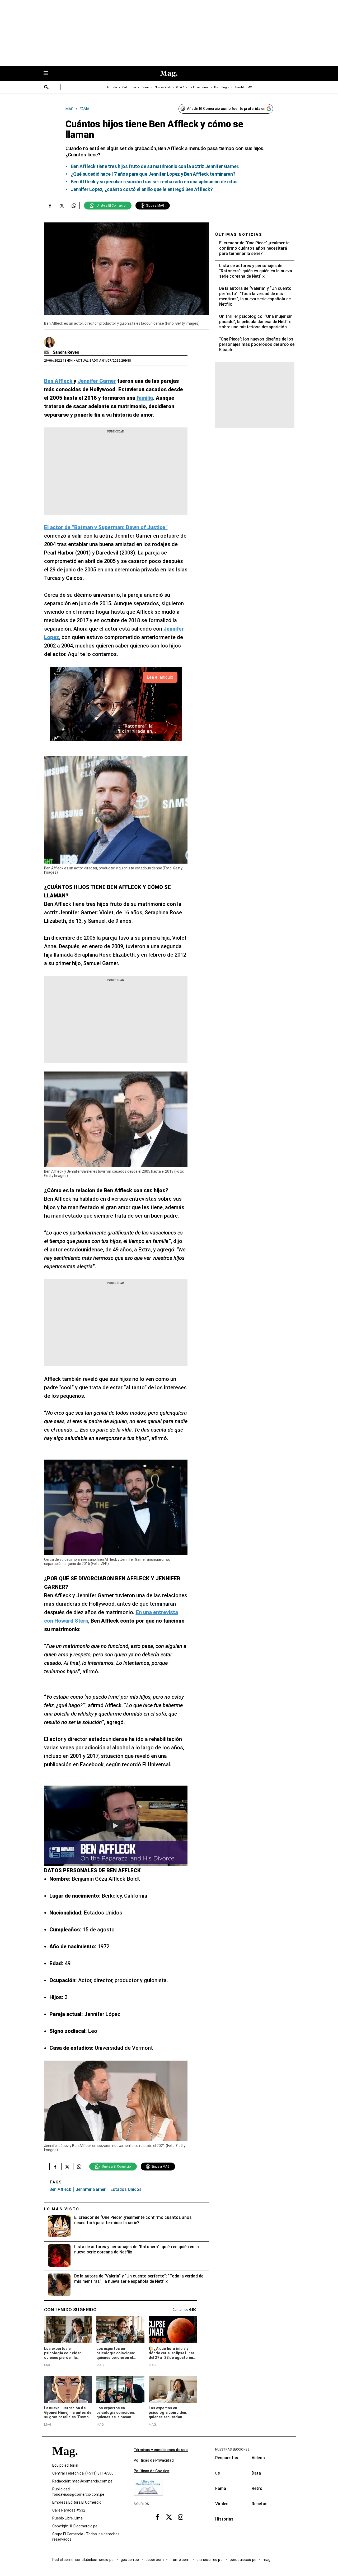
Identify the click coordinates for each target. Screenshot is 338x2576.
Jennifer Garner (91, 2189)
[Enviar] (46, 88)
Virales (222, 2504)
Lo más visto (62, 2209)
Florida (112, 87)
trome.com (180, 2560)
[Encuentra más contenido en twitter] (62, 206)
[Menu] (49, 74)
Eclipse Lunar (199, 87)
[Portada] (65, 2461)
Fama (221, 2488)
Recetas (260, 2504)
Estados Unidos (126, 2189)
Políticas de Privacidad (154, 2460)
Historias (224, 2519)
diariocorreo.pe (210, 2560)
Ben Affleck (60, 2189)
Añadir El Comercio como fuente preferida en (226, 109)
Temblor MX (243, 87)
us (218, 2473)
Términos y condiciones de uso (161, 2450)
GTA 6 (180, 87)
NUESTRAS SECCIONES (232, 2449)
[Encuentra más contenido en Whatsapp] (74, 206)
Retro (257, 2488)
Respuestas (227, 2458)
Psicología (222, 87)
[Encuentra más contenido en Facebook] (50, 206)
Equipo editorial (65, 2466)
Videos (258, 2458)
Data (256, 2473)
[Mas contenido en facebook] (157, 2517)
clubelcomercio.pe (98, 2560)
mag (267, 2560)
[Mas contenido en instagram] (181, 2517)
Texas (145, 87)
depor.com (155, 2560)
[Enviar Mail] (47, 352)
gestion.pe (130, 2560)
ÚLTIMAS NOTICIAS (239, 235)
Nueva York (163, 87)
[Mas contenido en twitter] (169, 2517)
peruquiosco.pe (243, 2560)
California (129, 87)
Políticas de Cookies (151, 2471)
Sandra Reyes (66, 352)
